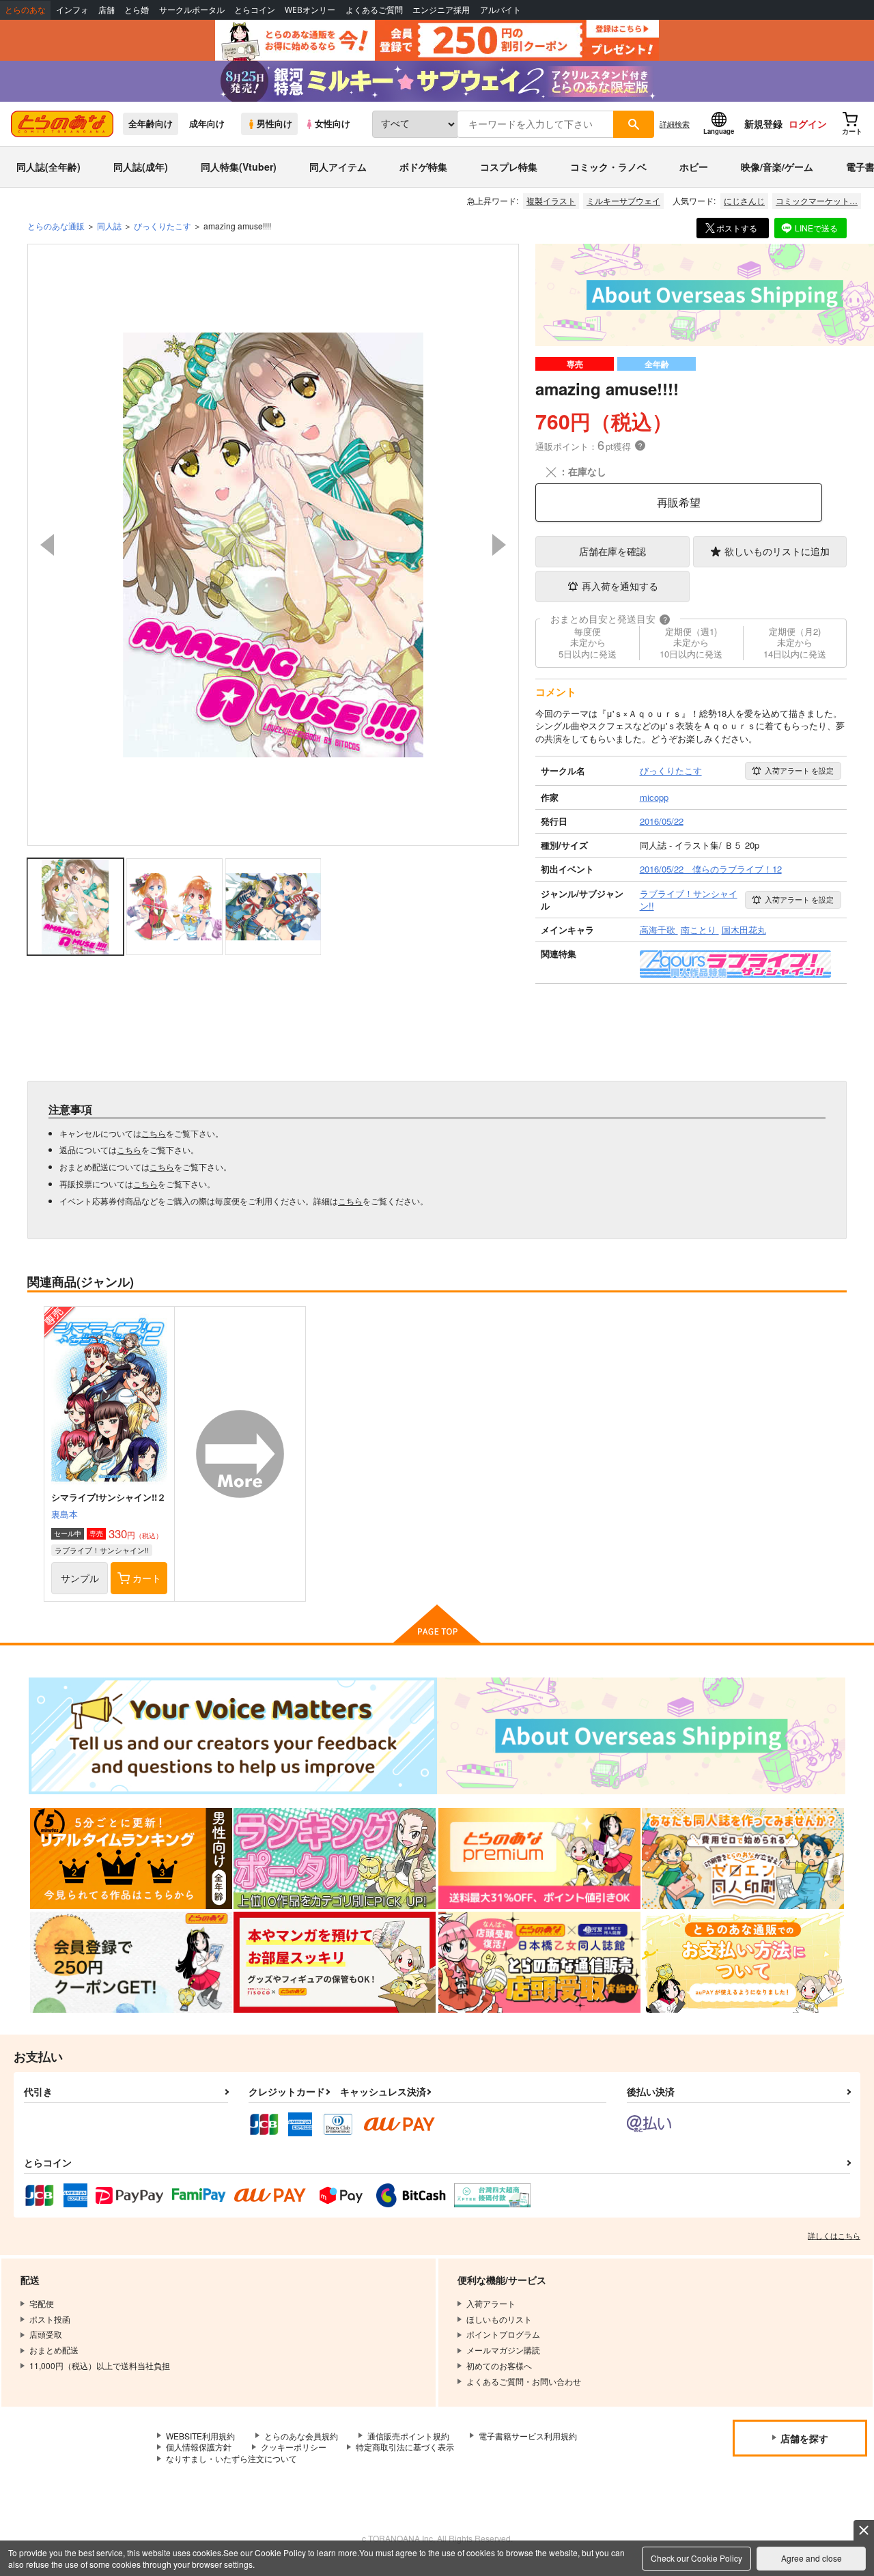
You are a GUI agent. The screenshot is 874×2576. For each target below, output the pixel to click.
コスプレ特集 (509, 167)
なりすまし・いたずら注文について (231, 2458)
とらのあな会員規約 (301, 2436)
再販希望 (679, 502)
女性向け (333, 124)
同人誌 (109, 226)
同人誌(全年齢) (48, 167)
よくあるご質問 (374, 10)
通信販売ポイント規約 (408, 2436)
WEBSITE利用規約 (200, 2436)
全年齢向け (151, 124)
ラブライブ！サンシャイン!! (102, 1550)
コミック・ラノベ (608, 167)
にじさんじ (744, 200)
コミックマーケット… (817, 200)
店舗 (107, 10)
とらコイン (255, 10)
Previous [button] (47, 545)
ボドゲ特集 (423, 167)
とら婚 (137, 10)
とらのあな (25, 10)
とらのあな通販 (56, 226)
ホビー (694, 167)
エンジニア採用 (441, 10)
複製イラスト (551, 200)
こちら (154, 1133)
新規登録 (763, 124)
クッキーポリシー (294, 2447)
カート (147, 1578)
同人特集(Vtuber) (239, 167)
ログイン (808, 124)
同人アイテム (338, 167)
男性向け (274, 124)
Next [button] (499, 545)
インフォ (72, 10)
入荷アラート (799, 770)
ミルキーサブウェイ (623, 200)
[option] (273, 545)
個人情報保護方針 (199, 2447)
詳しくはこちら (834, 2235)
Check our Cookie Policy (696, 2558)
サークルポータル (192, 10)
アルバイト (501, 10)
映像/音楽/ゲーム (777, 167)
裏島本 (65, 1514)
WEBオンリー (310, 10)
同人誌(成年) (141, 167)
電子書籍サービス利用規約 (528, 2436)
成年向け (207, 124)
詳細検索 (675, 124)
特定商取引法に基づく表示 (405, 2447)
